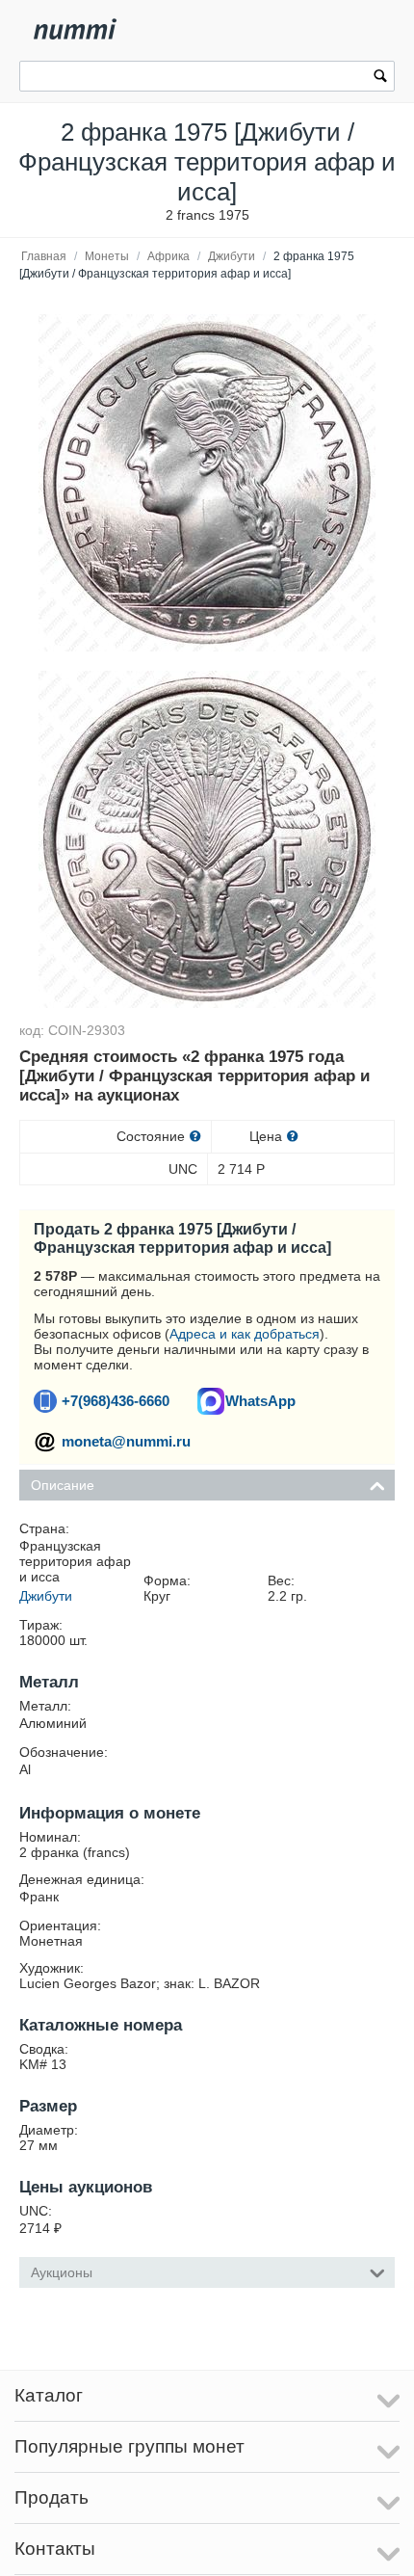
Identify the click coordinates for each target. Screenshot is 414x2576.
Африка (168, 256)
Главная (44, 256)
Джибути (232, 256)
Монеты (107, 256)
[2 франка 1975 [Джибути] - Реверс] (207, 839)
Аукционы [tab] (62, 2272)
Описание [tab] (63, 1485)
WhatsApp (260, 1401)
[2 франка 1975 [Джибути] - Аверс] (207, 483)
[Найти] (380, 78)
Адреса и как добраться (245, 1334)
